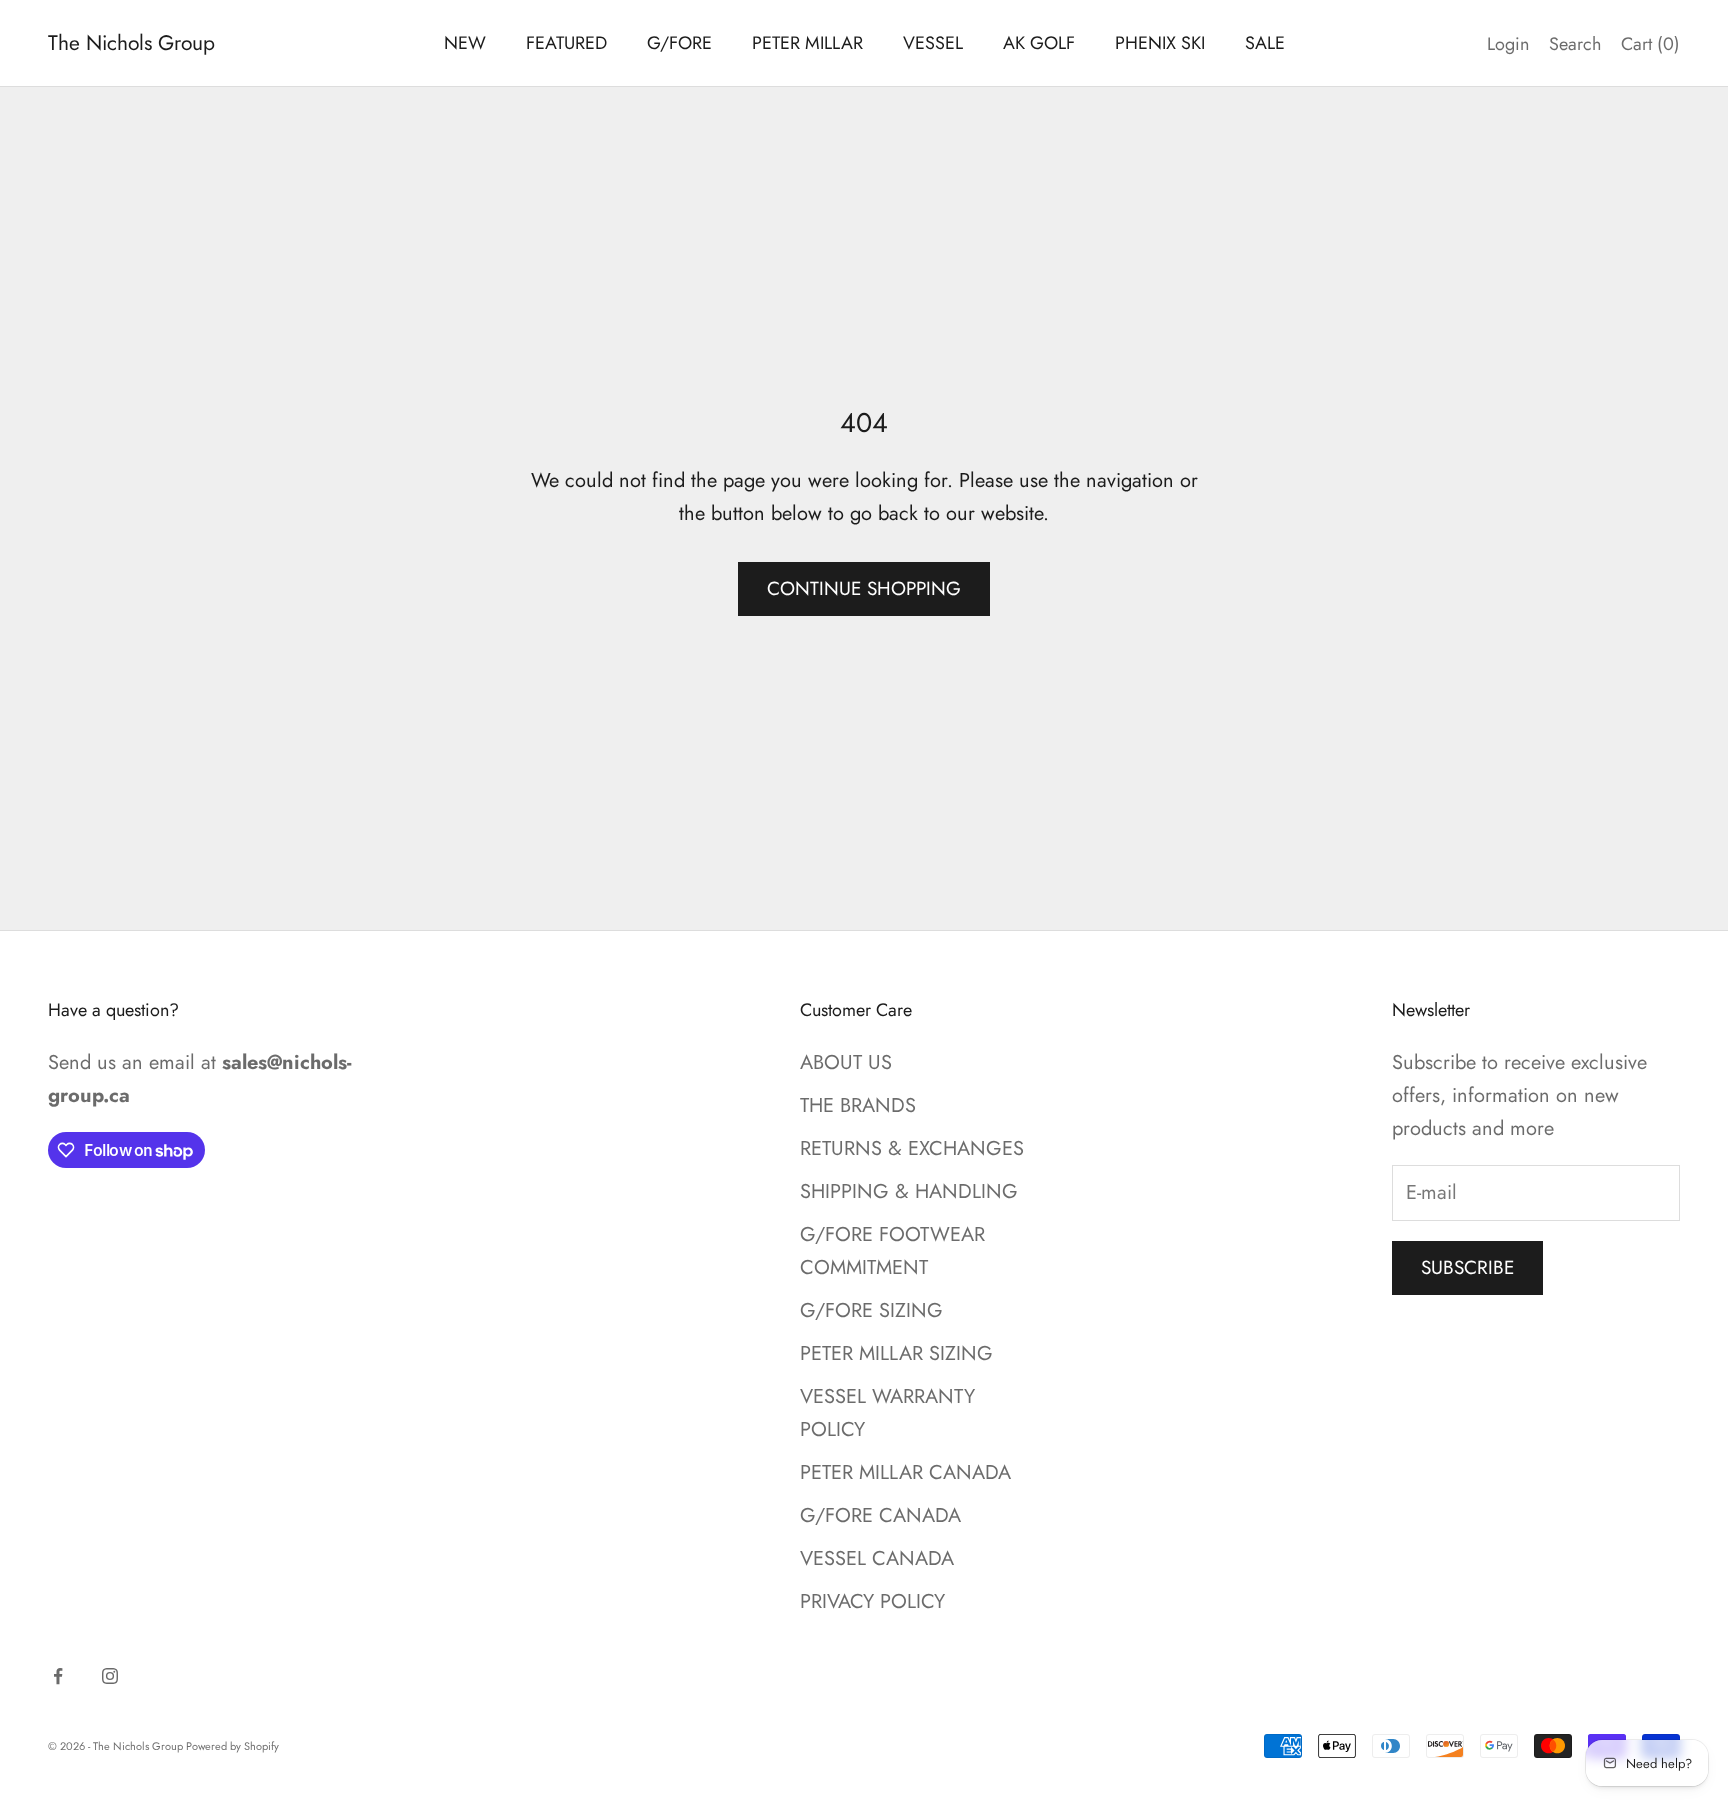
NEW (465, 43)
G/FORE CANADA (880, 1515)
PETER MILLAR (807, 43)
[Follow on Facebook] (58, 1676)
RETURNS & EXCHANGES (912, 1148)
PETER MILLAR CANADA (905, 1472)
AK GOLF (1039, 43)
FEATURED (566, 43)
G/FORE (679, 43)
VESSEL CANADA (877, 1558)
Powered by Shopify (232, 1746)
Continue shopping (864, 588)
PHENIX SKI (1160, 43)
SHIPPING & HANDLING (909, 1191)
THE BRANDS (858, 1105)
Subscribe (1467, 1267)
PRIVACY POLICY (872, 1601)
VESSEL (933, 43)
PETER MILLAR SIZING (896, 1353)
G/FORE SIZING (871, 1310)
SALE (1265, 43)
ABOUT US (846, 1062)
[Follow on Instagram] (110, 1676)
